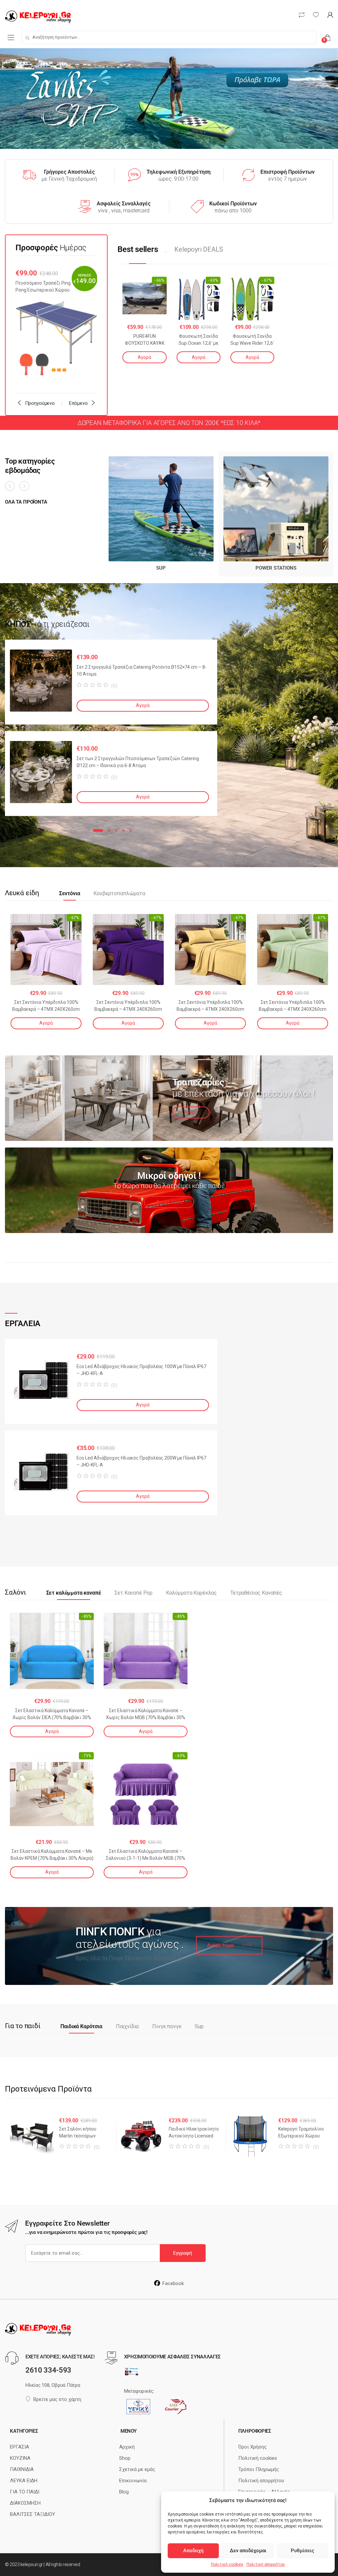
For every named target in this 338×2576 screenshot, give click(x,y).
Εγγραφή (183, 2253)
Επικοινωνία (133, 2481)
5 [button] (131, 830)
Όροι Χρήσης (253, 2447)
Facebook (173, 2283)
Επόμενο (78, 403)
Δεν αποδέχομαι (248, 2551)
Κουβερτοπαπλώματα (119, 894)
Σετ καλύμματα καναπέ (74, 1593)
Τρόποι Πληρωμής (259, 2469)
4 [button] (123, 830)
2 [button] (109, 830)
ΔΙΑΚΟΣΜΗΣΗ (25, 2503)
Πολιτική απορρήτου (266, 2564)
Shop (125, 2458)
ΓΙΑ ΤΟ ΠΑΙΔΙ (25, 2492)
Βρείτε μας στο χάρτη (57, 2399)
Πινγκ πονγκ (167, 2027)
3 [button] (116, 830)
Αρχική (127, 2447)
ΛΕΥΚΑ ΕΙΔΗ (24, 2481)
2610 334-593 (48, 2370)
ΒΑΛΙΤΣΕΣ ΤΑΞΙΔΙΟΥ (33, 2514)
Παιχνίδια (127, 2027)
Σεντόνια (70, 894)
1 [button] (98, 830)
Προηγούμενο (40, 403)
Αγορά (144, 357)
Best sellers (138, 249)
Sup (199, 2027)
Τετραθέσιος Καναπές (256, 1593)
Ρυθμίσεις (303, 2551)
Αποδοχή (193, 2551)
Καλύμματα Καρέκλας (191, 1593)
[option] (56, 325)
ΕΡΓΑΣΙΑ (19, 2447)
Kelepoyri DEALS (199, 249)
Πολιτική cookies (227, 2564)
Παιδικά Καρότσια (81, 2027)
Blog (124, 2492)
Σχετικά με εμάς (137, 2469)
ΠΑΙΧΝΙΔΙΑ (22, 2469)
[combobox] (169, 37)
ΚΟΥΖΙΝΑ (20, 2458)
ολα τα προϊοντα (26, 502)
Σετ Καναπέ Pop (134, 1593)
